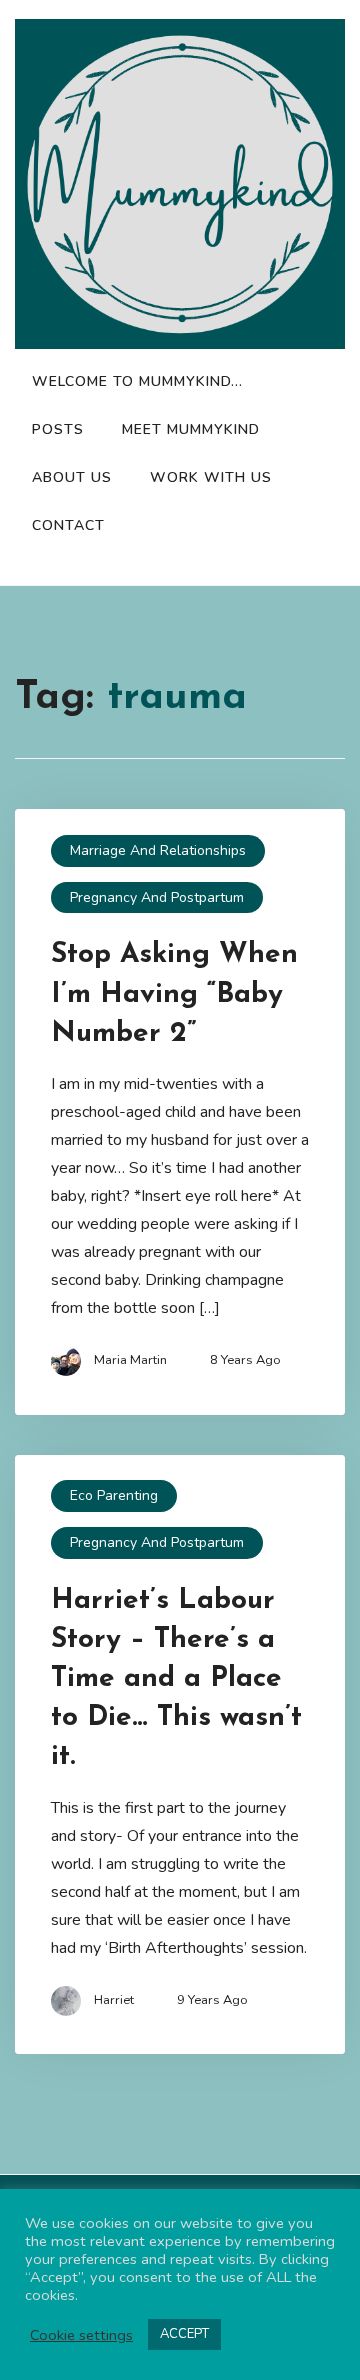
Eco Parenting (114, 1495)
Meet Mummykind (191, 429)
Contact (68, 525)
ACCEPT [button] (184, 2334)
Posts (58, 429)
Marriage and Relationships (158, 850)
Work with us (211, 477)
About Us (72, 477)
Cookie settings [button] (81, 2335)
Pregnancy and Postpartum (157, 897)
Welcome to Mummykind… (137, 381)
